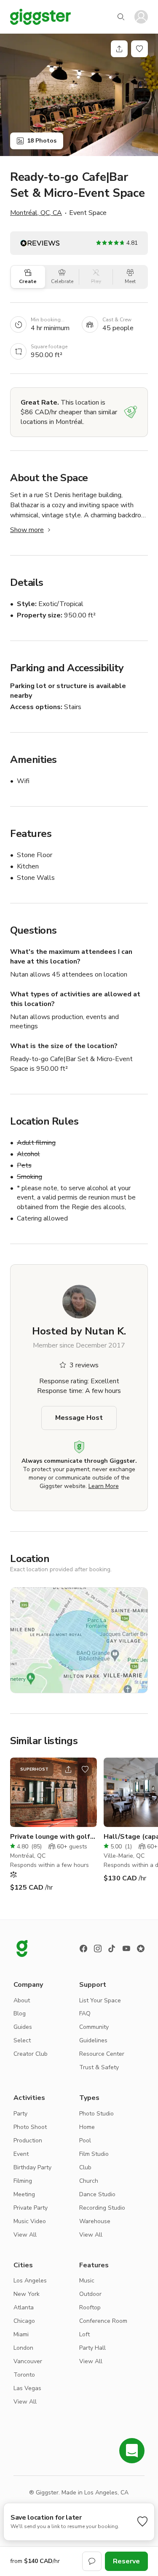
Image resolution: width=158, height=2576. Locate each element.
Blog (20, 2013)
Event (21, 2154)
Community (94, 2027)
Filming (23, 2181)
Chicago (24, 2321)
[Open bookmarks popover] (139, 49)
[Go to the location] (54, 1792)
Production (28, 2140)
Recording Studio (102, 2208)
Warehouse (95, 2221)
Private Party (31, 2208)
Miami (21, 2334)
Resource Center (102, 2054)
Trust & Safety (99, 2067)
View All (25, 2235)
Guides (23, 2027)
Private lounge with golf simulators (50, 1837)
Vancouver (28, 2361)
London (23, 2348)
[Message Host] (92, 2561)
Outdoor (90, 2294)
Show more (27, 530)
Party (20, 2114)
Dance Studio (97, 2194)
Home (87, 2127)
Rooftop (90, 2307)
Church (89, 2181)
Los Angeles (30, 2281)
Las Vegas (27, 2388)
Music (87, 2281)
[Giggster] (40, 17)
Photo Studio (96, 2114)
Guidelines (93, 2040)
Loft (84, 2334)
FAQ (85, 2013)
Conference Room (103, 2321)
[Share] (119, 49)
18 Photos (42, 141)
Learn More (104, 1486)
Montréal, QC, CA (36, 213)
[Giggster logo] (22, 1949)
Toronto (24, 2375)
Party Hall (92, 2348)
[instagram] (98, 1949)
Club (85, 2167)
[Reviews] (141, 1949)
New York (27, 2294)
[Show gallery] (79, 95)
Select (22, 2040)
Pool (85, 2140)
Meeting (24, 2194)
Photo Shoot (30, 2127)
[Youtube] (126, 1949)
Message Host (79, 1418)
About (22, 2000)
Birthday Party (32, 2167)
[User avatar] (141, 17)
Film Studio (94, 2154)
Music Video (30, 2221)
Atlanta (24, 2307)
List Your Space (100, 2000)
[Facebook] (83, 1949)
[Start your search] (121, 17)
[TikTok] (112, 1949)
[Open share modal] (68, 1769)
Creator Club (31, 2054)
